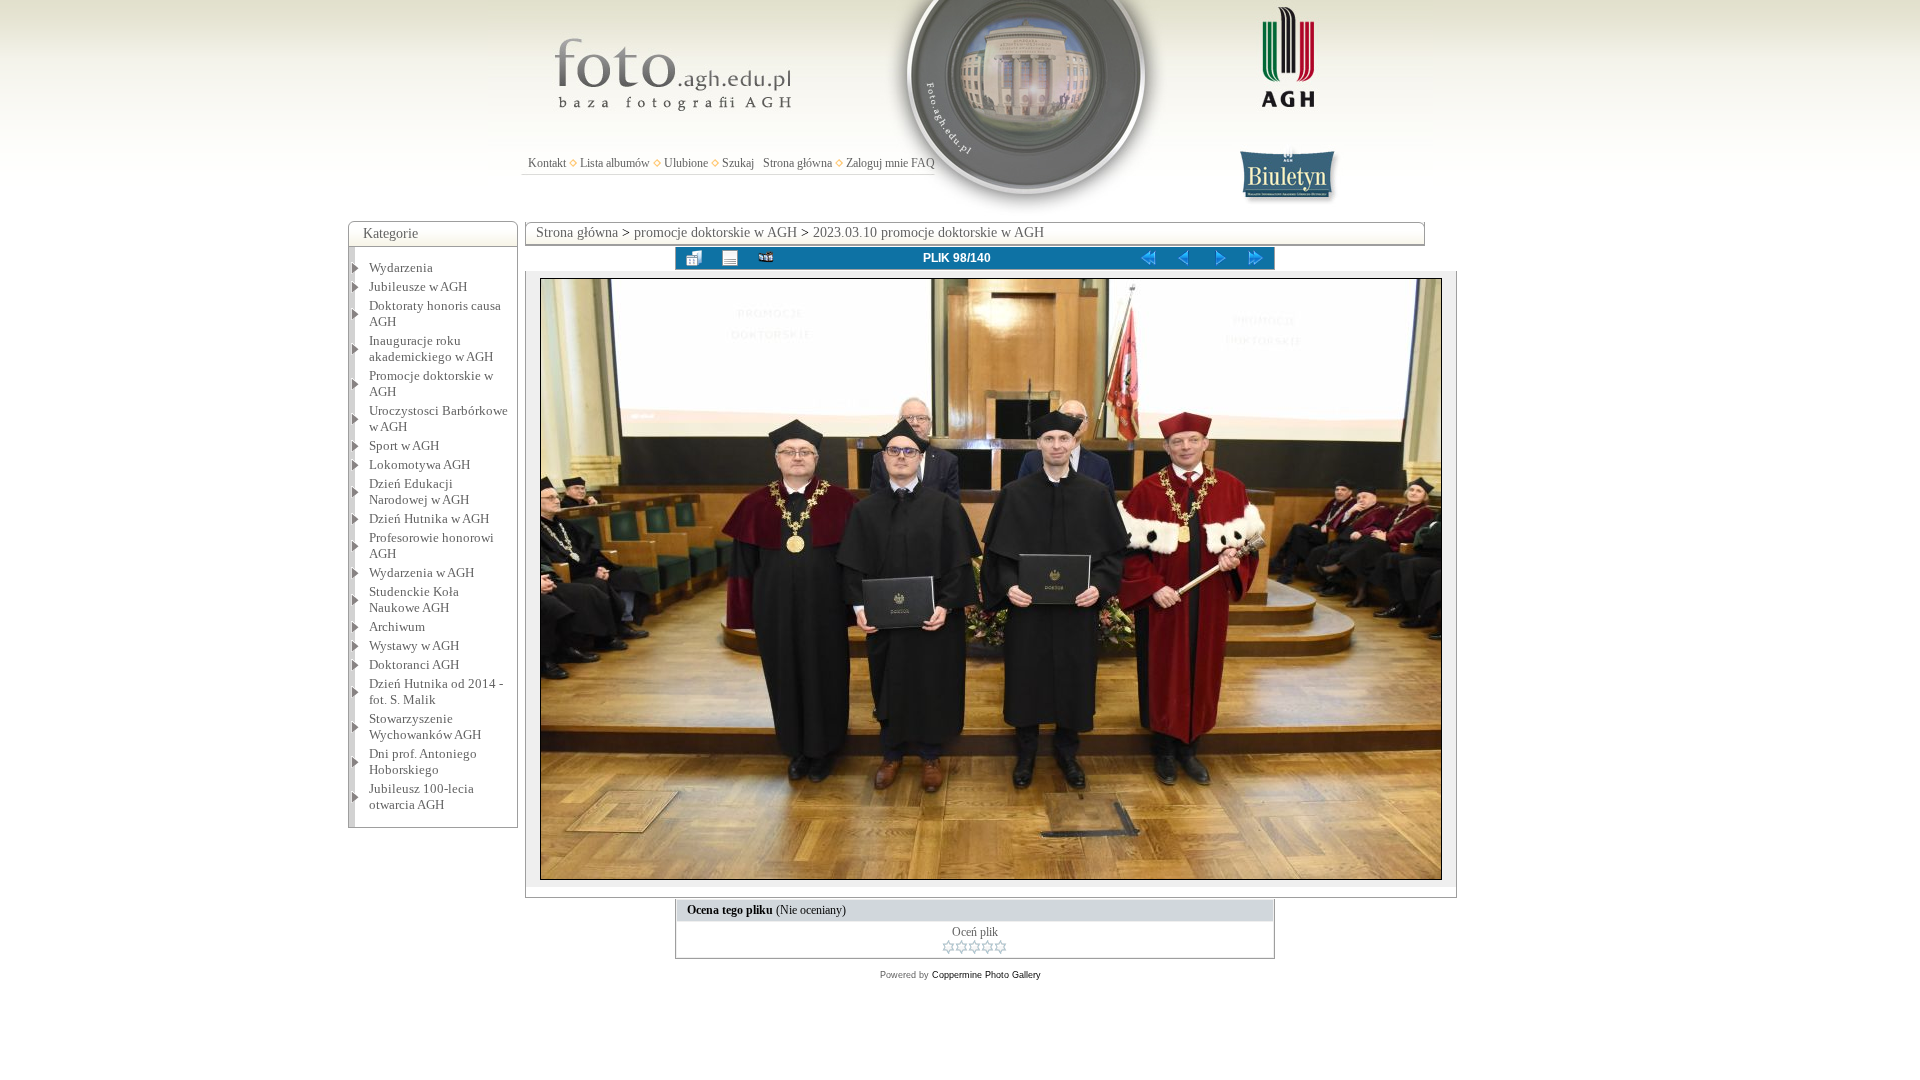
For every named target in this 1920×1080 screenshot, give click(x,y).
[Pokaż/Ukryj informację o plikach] (730, 258)
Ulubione (686, 163)
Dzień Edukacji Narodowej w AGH (419, 491)
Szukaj (738, 163)
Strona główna (797, 163)
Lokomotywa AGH (419, 464)
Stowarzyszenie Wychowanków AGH (425, 726)
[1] (948, 947)
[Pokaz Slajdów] (766, 258)
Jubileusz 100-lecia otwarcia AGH (421, 796)
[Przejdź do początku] (1148, 258)
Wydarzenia (401, 267)
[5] (1000, 947)
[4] (987, 947)
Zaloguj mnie (877, 163)
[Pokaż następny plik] (1220, 258)
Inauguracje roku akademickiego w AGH (431, 348)
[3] (974, 947)
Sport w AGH (404, 445)
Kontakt (547, 163)
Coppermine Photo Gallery (986, 975)
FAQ (923, 163)
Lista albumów (615, 163)
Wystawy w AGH (414, 645)
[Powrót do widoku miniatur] (694, 258)
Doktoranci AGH (414, 664)
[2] (961, 947)
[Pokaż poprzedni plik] (1184, 258)
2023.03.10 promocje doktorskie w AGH (928, 232)
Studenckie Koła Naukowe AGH (414, 599)
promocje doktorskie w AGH (715, 232)
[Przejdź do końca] (1256, 258)
